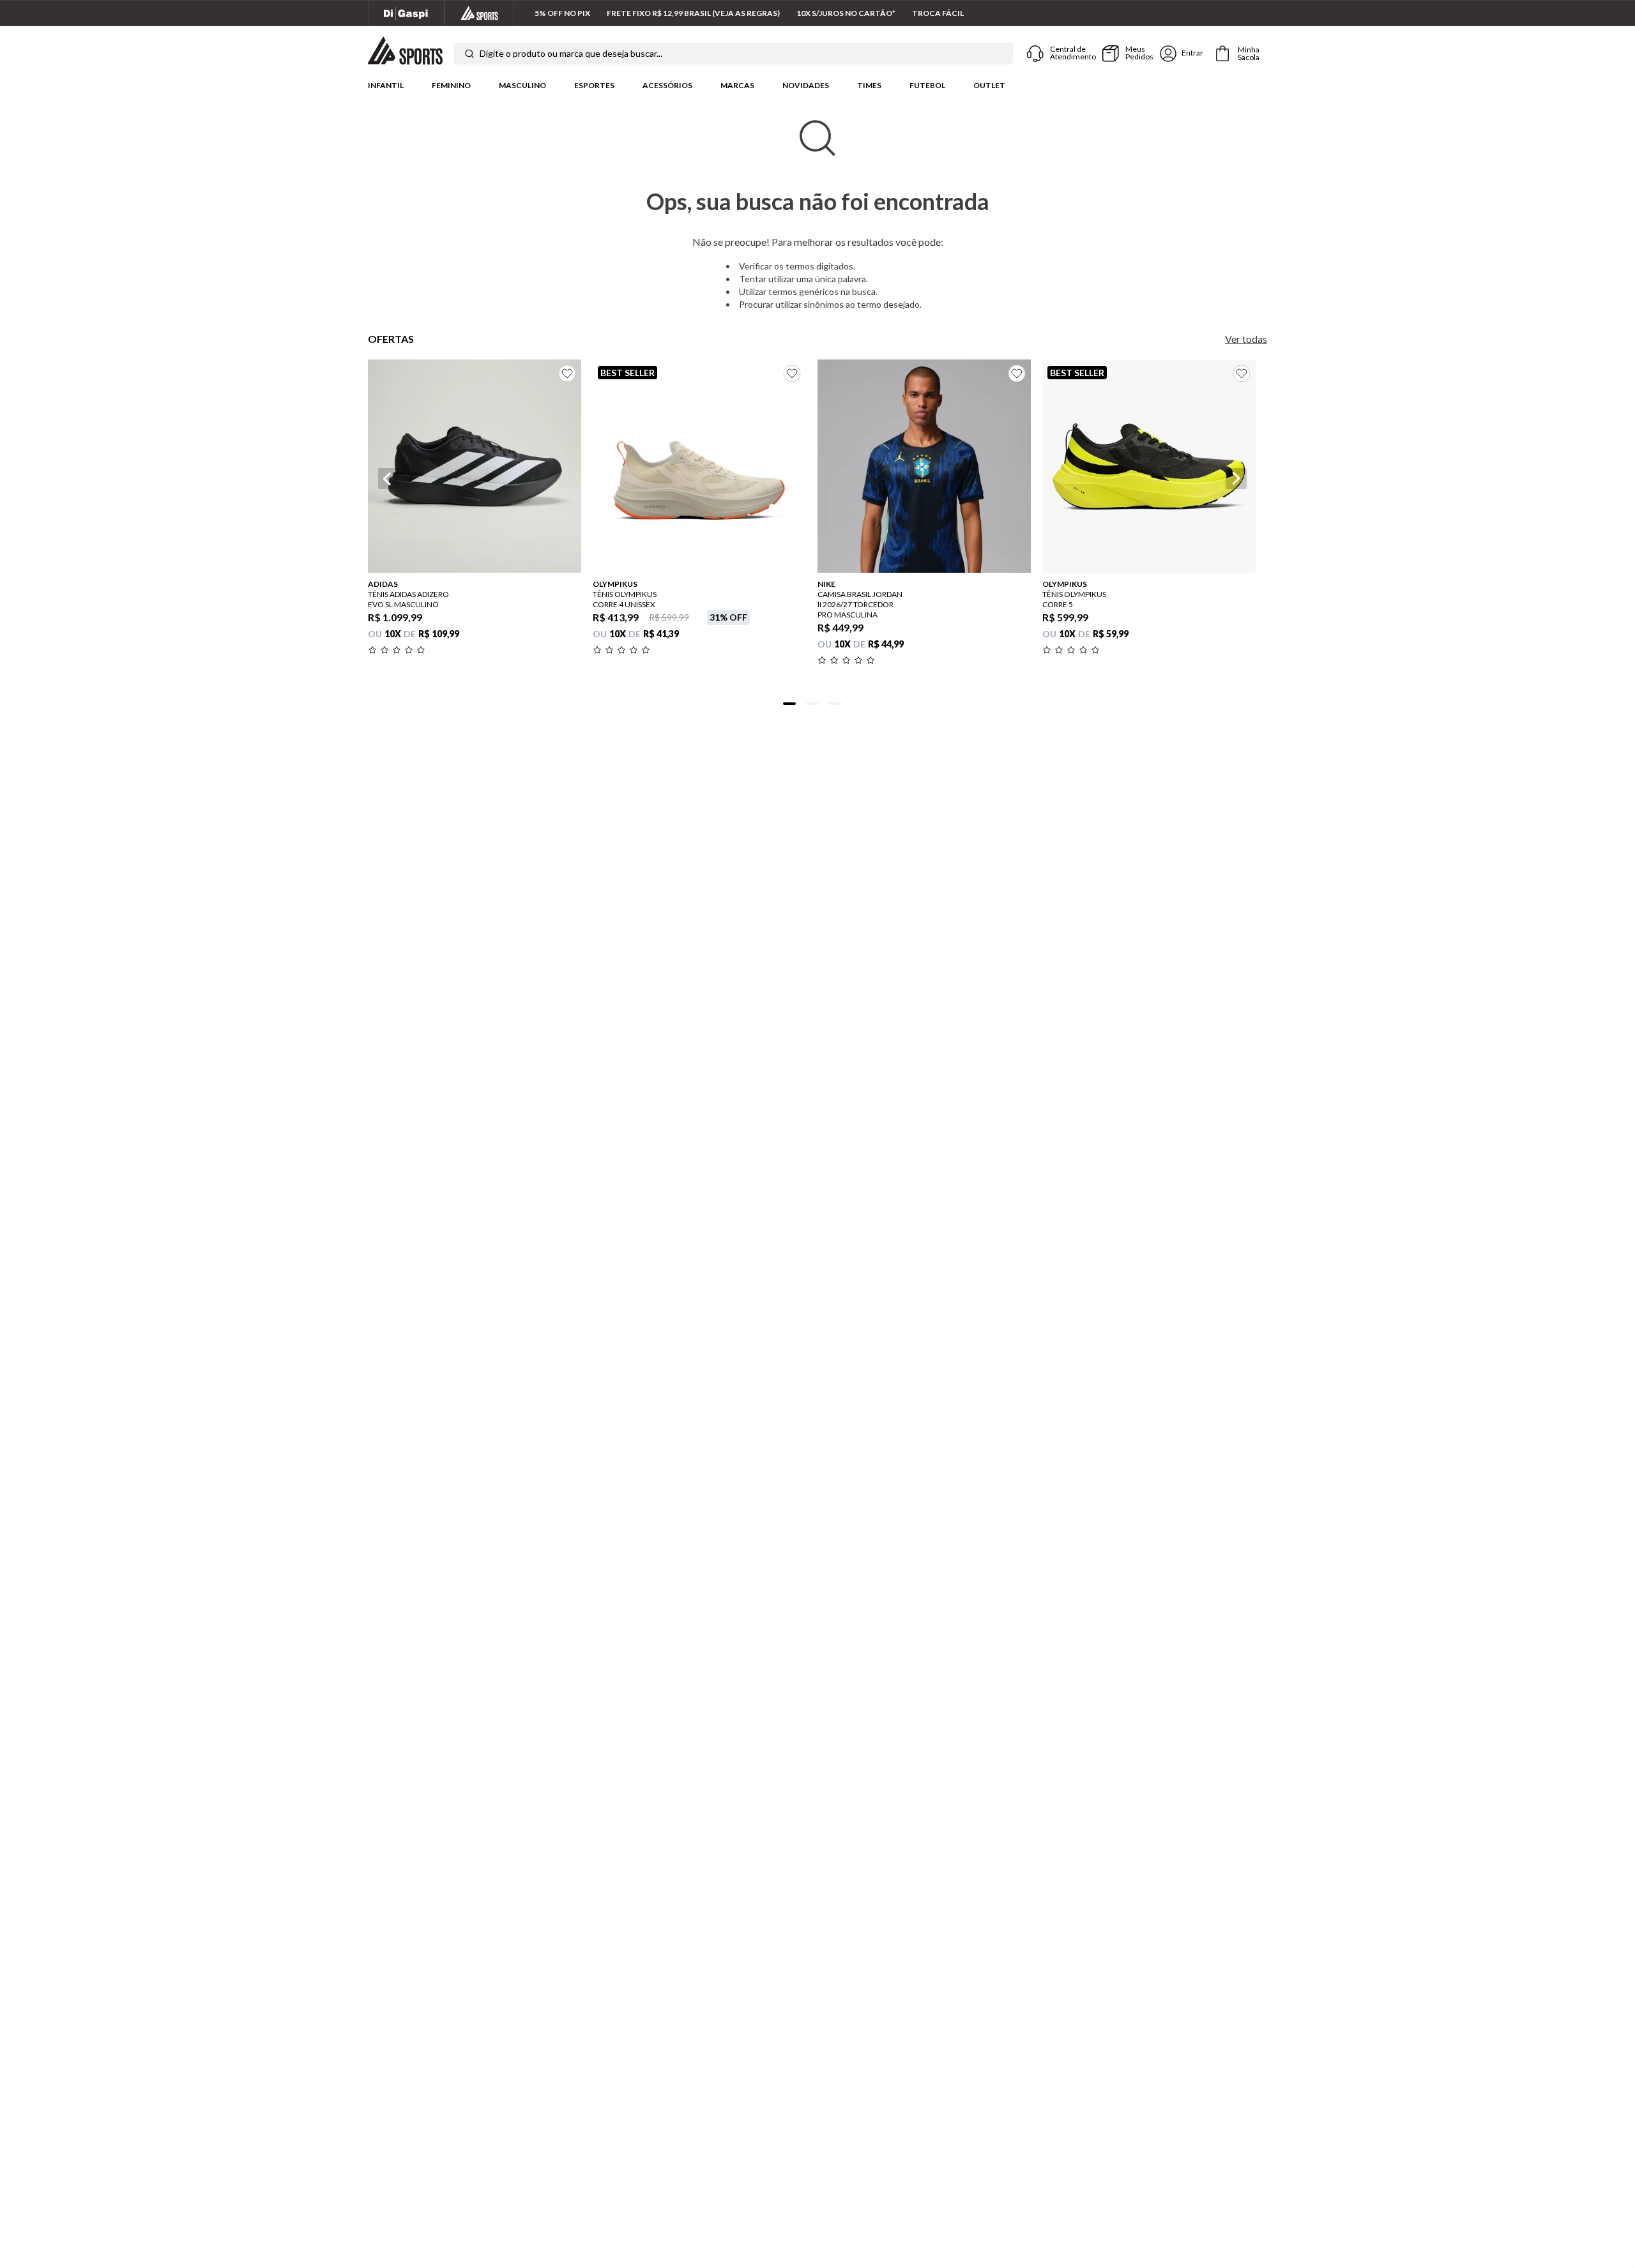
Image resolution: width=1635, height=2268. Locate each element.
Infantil (386, 85)
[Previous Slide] (389, 479)
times (869, 85)
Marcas (737, 85)
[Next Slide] (1236, 479)
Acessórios (667, 85)
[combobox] (734, 54)
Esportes (594, 85)
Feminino (451, 85)
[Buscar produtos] (469, 54)
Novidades (806, 85)
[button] (475, 550)
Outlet (989, 85)
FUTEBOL (927, 85)
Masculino (522, 85)
